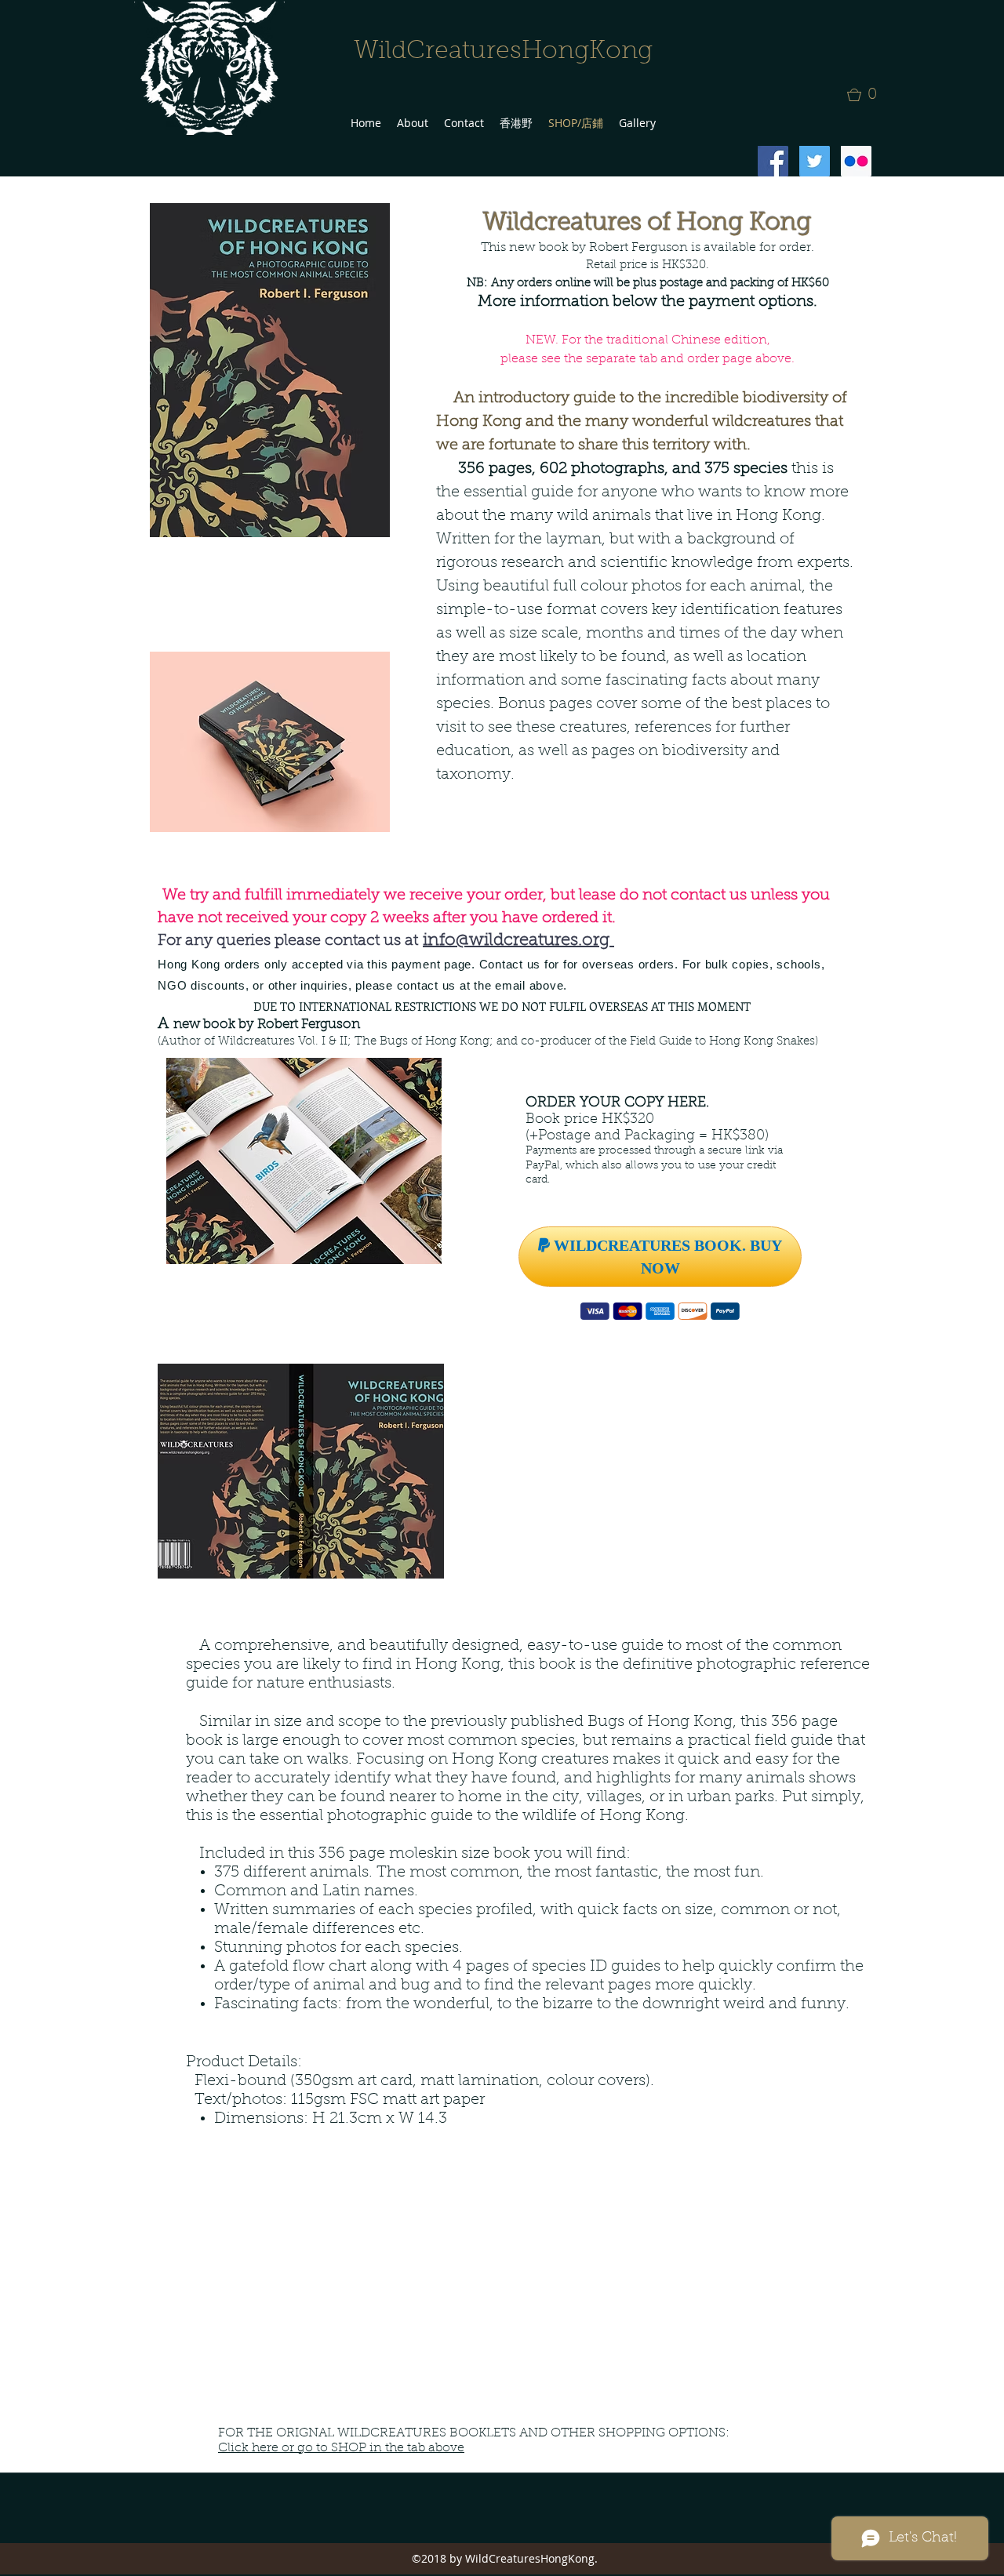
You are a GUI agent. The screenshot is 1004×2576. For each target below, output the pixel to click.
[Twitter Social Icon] (815, 161)
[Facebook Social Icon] (773, 161)
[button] (867, 95)
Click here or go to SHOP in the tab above (341, 2448)
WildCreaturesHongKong (503, 52)
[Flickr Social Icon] (856, 161)
